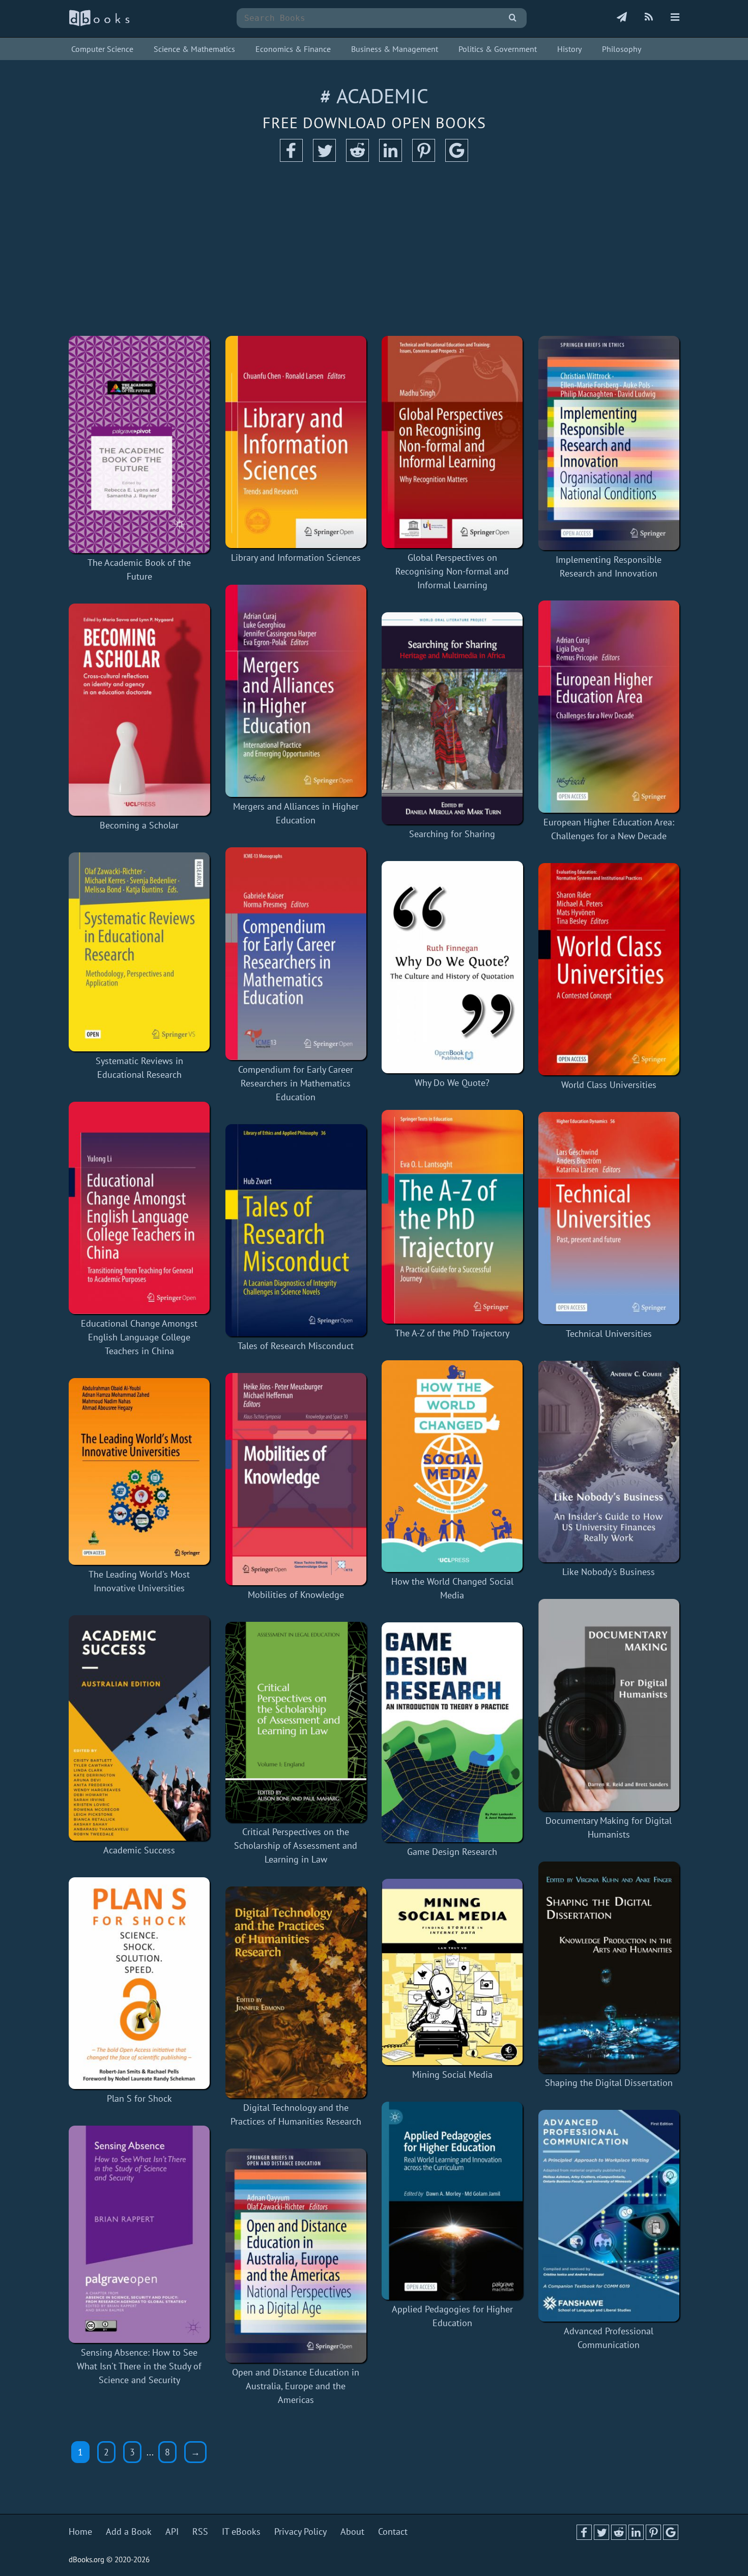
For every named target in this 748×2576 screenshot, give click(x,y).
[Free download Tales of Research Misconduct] (296, 1230)
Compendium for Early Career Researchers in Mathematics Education (296, 1083)
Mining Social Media (452, 2074)
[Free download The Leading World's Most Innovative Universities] (139, 1471)
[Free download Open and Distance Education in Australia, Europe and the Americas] (296, 2256)
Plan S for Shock (139, 2098)
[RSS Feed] (649, 18)
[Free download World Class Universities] (609, 969)
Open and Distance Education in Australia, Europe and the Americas (296, 2386)
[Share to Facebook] (291, 159)
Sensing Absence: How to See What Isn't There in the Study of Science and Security (139, 2366)
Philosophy (622, 49)
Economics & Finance (293, 49)
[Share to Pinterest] (424, 159)
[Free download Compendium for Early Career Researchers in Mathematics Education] (296, 953)
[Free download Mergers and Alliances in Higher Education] (296, 691)
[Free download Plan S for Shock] (139, 1983)
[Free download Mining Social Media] (452, 1972)
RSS (200, 2531)
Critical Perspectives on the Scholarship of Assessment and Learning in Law (296, 1845)
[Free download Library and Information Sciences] (296, 442)
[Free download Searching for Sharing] (452, 718)
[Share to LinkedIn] (391, 159)
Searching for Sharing (452, 834)
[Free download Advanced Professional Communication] (609, 2216)
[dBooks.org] (99, 24)
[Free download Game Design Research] (452, 1732)
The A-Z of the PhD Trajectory (452, 1333)
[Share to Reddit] (357, 159)
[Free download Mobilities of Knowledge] (296, 1479)
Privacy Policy (300, 2531)
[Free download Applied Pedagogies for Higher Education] (452, 2201)
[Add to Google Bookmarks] (457, 159)
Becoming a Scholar (139, 825)
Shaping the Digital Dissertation (609, 2083)
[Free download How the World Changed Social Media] (452, 1466)
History (569, 49)
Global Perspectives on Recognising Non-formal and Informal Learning (452, 571)
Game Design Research (452, 1852)
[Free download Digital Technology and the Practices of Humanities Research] (296, 1992)
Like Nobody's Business (609, 1572)
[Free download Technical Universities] (609, 1218)
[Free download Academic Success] (139, 1728)
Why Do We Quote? (452, 1083)
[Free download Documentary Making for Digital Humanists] (609, 1705)
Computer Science (102, 49)
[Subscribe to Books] (622, 18)
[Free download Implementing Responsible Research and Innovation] (609, 443)
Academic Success (139, 1850)
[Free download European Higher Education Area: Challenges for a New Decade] (609, 707)
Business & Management (395, 49)
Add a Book (129, 2531)
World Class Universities (609, 1085)
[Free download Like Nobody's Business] (609, 1462)
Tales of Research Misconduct (296, 1346)
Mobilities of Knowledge (296, 1595)
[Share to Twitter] (324, 159)
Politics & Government (498, 49)
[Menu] (675, 18)
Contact (393, 2531)
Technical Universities (609, 1334)
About (352, 2531)
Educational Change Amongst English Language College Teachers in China (139, 1337)
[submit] (513, 18)
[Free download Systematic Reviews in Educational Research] (139, 952)
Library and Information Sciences (296, 557)
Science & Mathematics (194, 49)
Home (80, 2531)
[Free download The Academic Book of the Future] (139, 445)
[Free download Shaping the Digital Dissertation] (609, 1967)
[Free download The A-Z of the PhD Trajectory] (452, 1217)
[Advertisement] (374, 249)
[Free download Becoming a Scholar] (139, 709)
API (172, 2531)
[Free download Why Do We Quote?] (452, 967)
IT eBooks (241, 2531)
